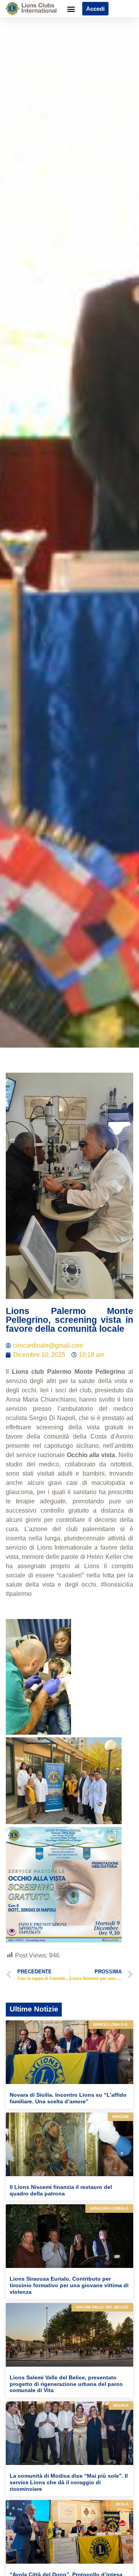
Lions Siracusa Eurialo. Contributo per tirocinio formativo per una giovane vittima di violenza (69, 2285)
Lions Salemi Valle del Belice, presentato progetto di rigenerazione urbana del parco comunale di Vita (66, 2384)
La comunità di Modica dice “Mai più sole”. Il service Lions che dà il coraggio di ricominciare (69, 2482)
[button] (71, 9)
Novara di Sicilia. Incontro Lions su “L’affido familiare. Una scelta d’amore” (68, 2098)
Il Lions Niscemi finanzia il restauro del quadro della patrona (61, 2190)
